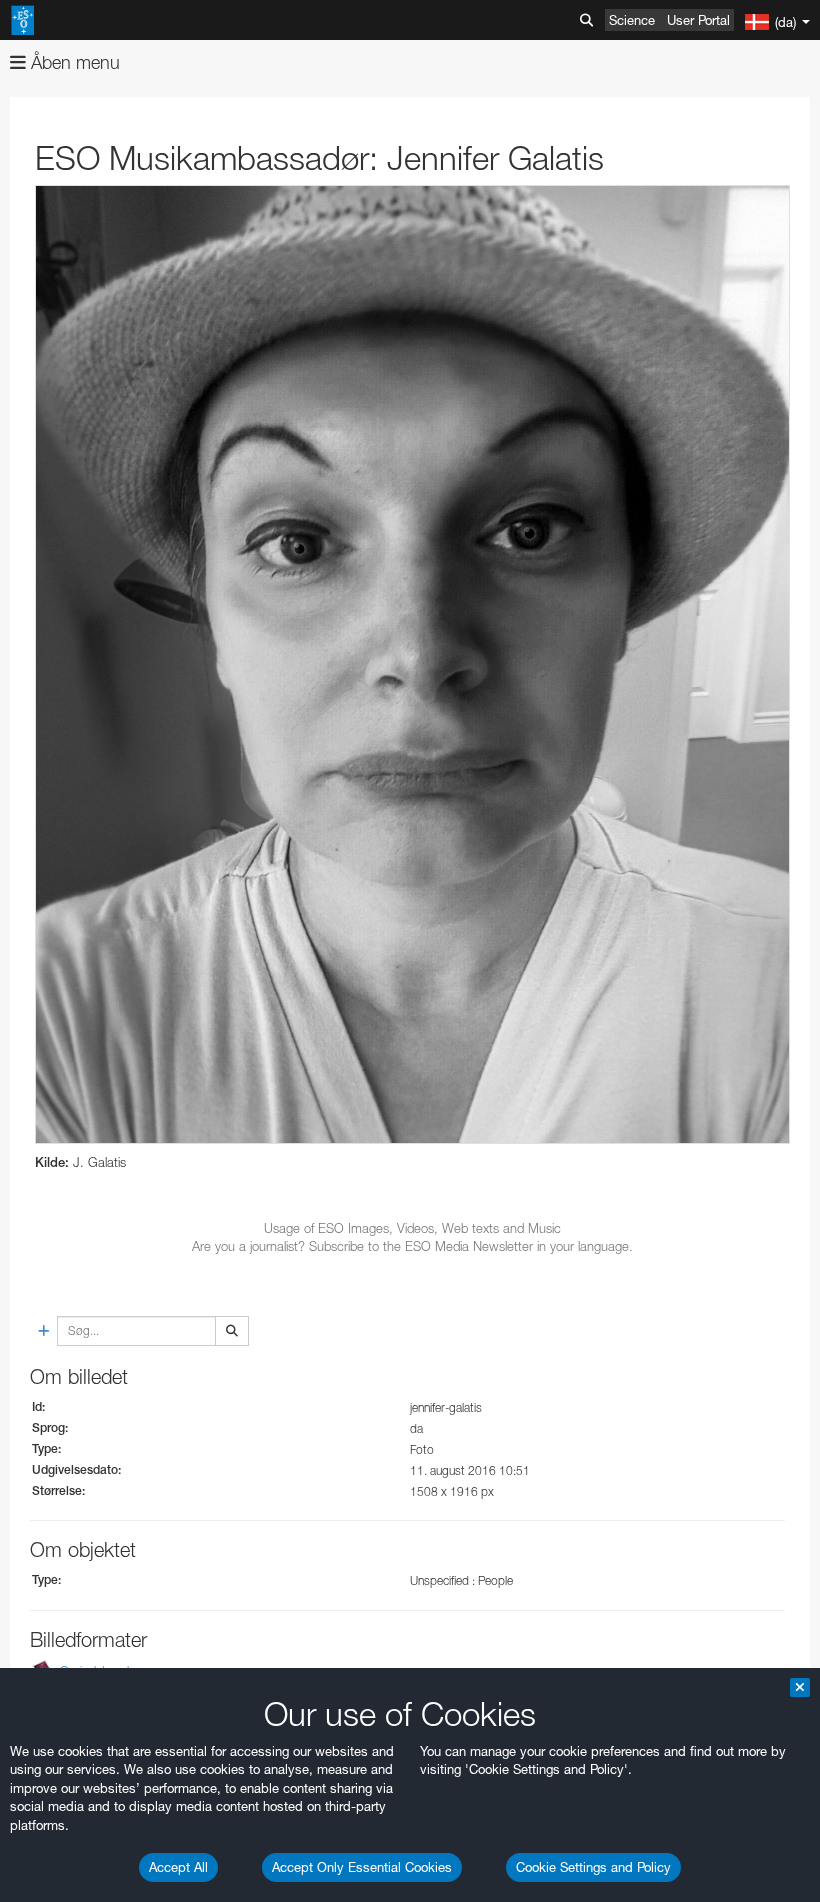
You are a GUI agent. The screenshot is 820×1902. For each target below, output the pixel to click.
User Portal (698, 20)
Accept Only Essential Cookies (362, 1867)
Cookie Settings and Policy (593, 1867)
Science (632, 20)
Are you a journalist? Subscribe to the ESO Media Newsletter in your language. (412, 1246)
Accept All (178, 1867)
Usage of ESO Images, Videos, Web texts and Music (412, 1228)
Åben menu (73, 62)
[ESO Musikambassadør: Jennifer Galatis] (412, 664)
